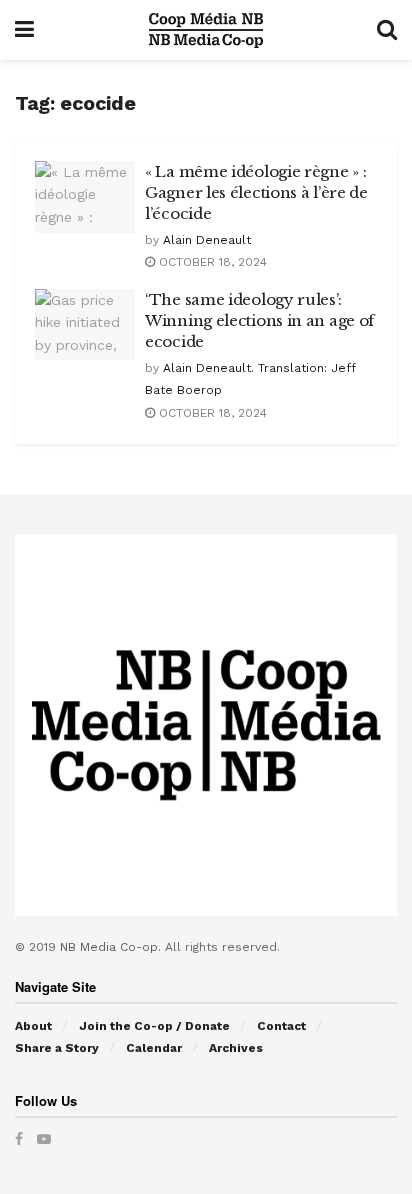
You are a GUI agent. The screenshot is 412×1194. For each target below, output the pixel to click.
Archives (236, 1048)
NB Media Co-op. (112, 947)
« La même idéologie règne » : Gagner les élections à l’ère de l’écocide (256, 192)
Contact (281, 1026)
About (33, 1026)
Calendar (154, 1048)
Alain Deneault (207, 240)
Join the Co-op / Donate (154, 1026)
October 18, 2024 (211, 262)
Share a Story (57, 1048)
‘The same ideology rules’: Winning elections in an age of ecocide (259, 320)
